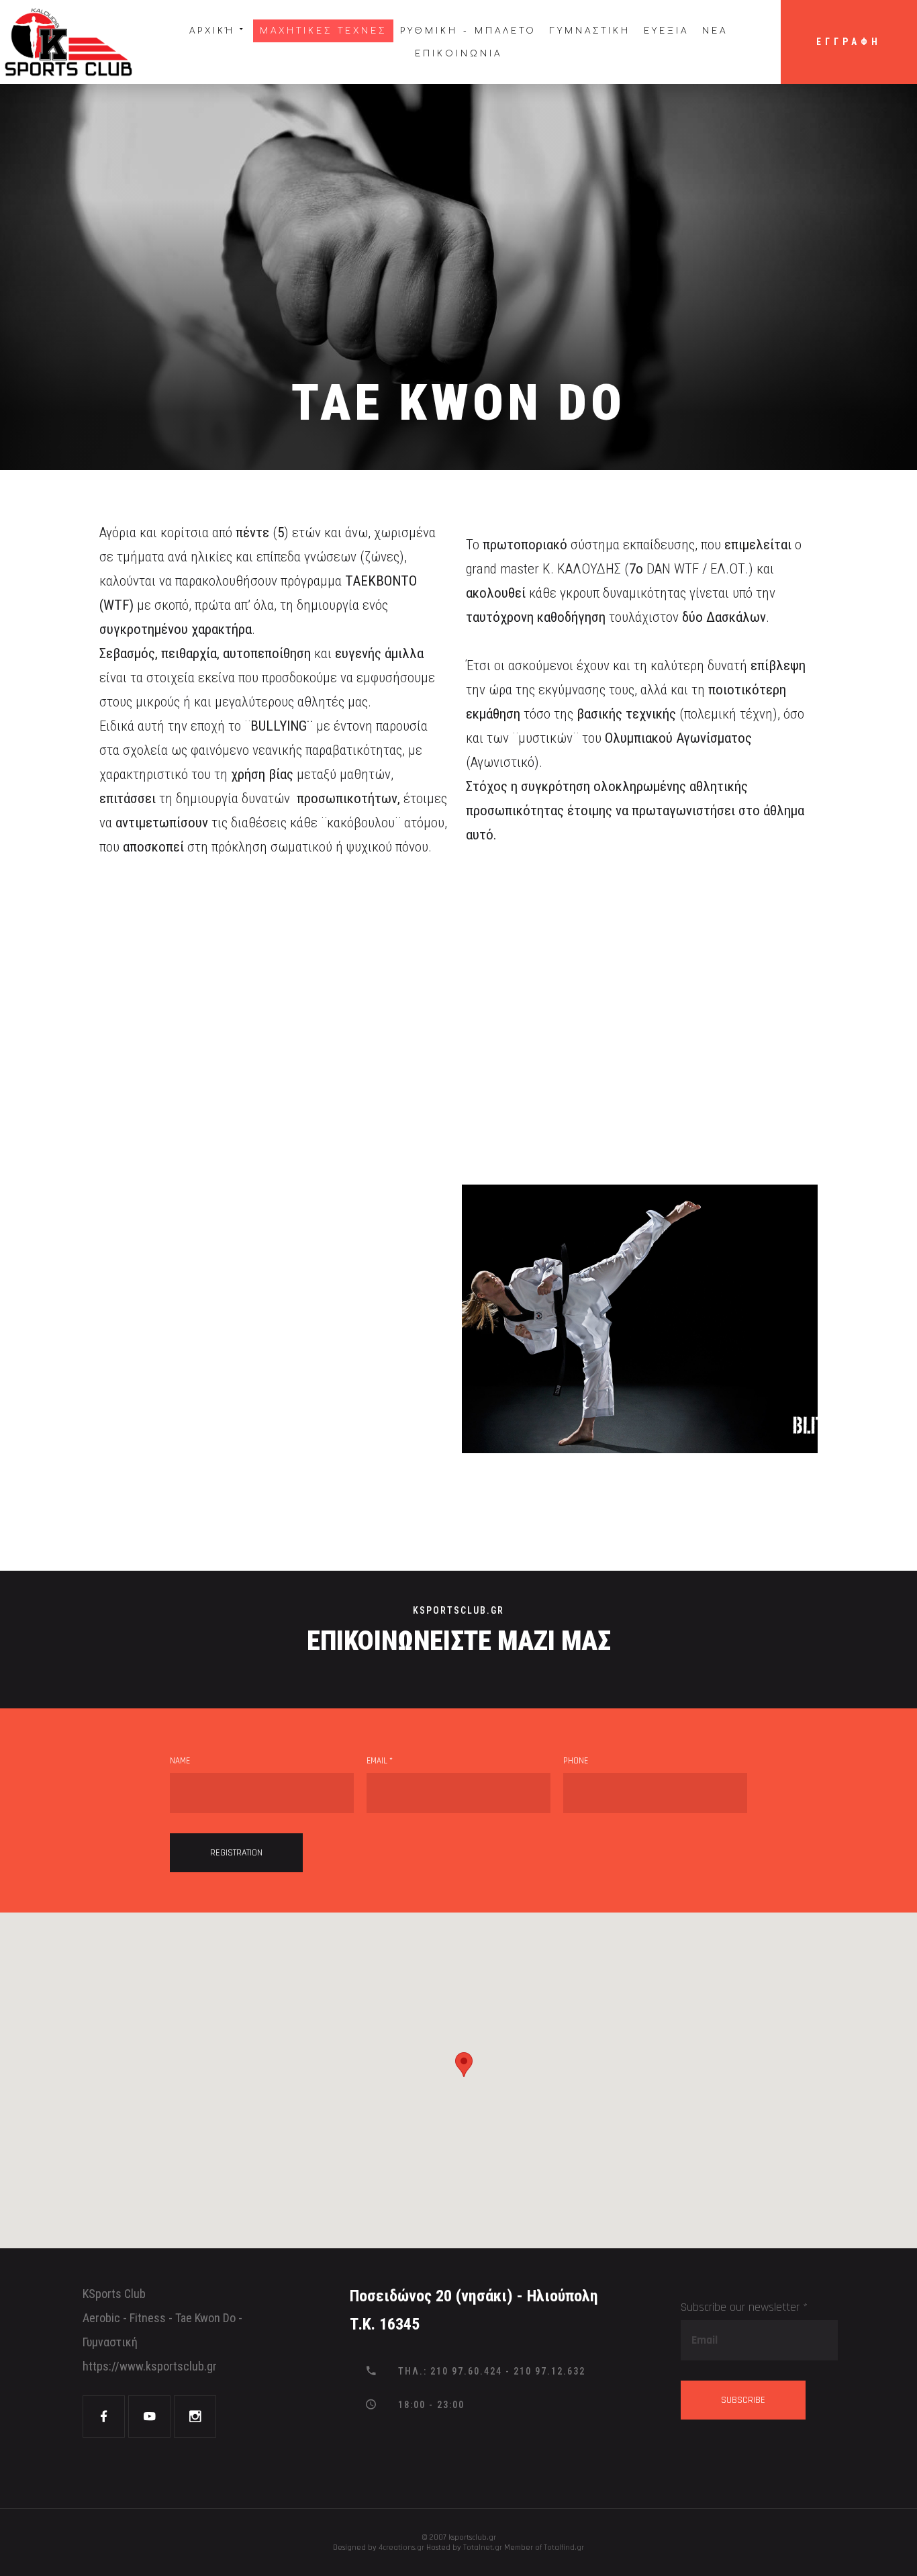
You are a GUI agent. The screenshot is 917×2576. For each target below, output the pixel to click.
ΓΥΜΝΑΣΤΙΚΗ (590, 31)
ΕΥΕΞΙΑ (666, 31)
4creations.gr (401, 2547)
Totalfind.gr (564, 2547)
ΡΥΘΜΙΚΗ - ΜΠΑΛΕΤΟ (468, 31)
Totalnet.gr (483, 2547)
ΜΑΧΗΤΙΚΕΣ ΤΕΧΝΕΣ (323, 31)
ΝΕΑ (715, 31)
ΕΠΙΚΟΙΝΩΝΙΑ (458, 54)
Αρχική (212, 31)
